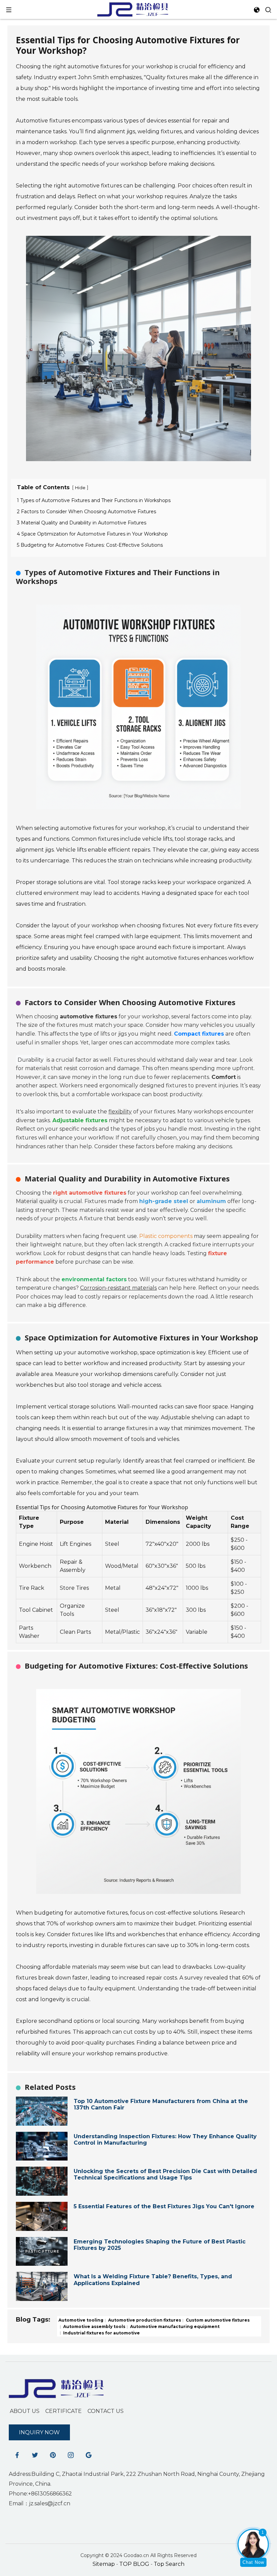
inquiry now (39, 2432)
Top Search (169, 2564)
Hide (80, 488)
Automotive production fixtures (144, 2320)
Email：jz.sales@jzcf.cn (40, 2503)
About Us (25, 2411)
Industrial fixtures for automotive (101, 2333)
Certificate (64, 2411)
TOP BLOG (135, 2564)
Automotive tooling (81, 2320)
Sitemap (104, 2564)
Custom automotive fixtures (217, 2320)
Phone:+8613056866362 (40, 2494)
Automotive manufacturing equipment (174, 2326)
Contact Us (106, 2411)
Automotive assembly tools (94, 2326)
